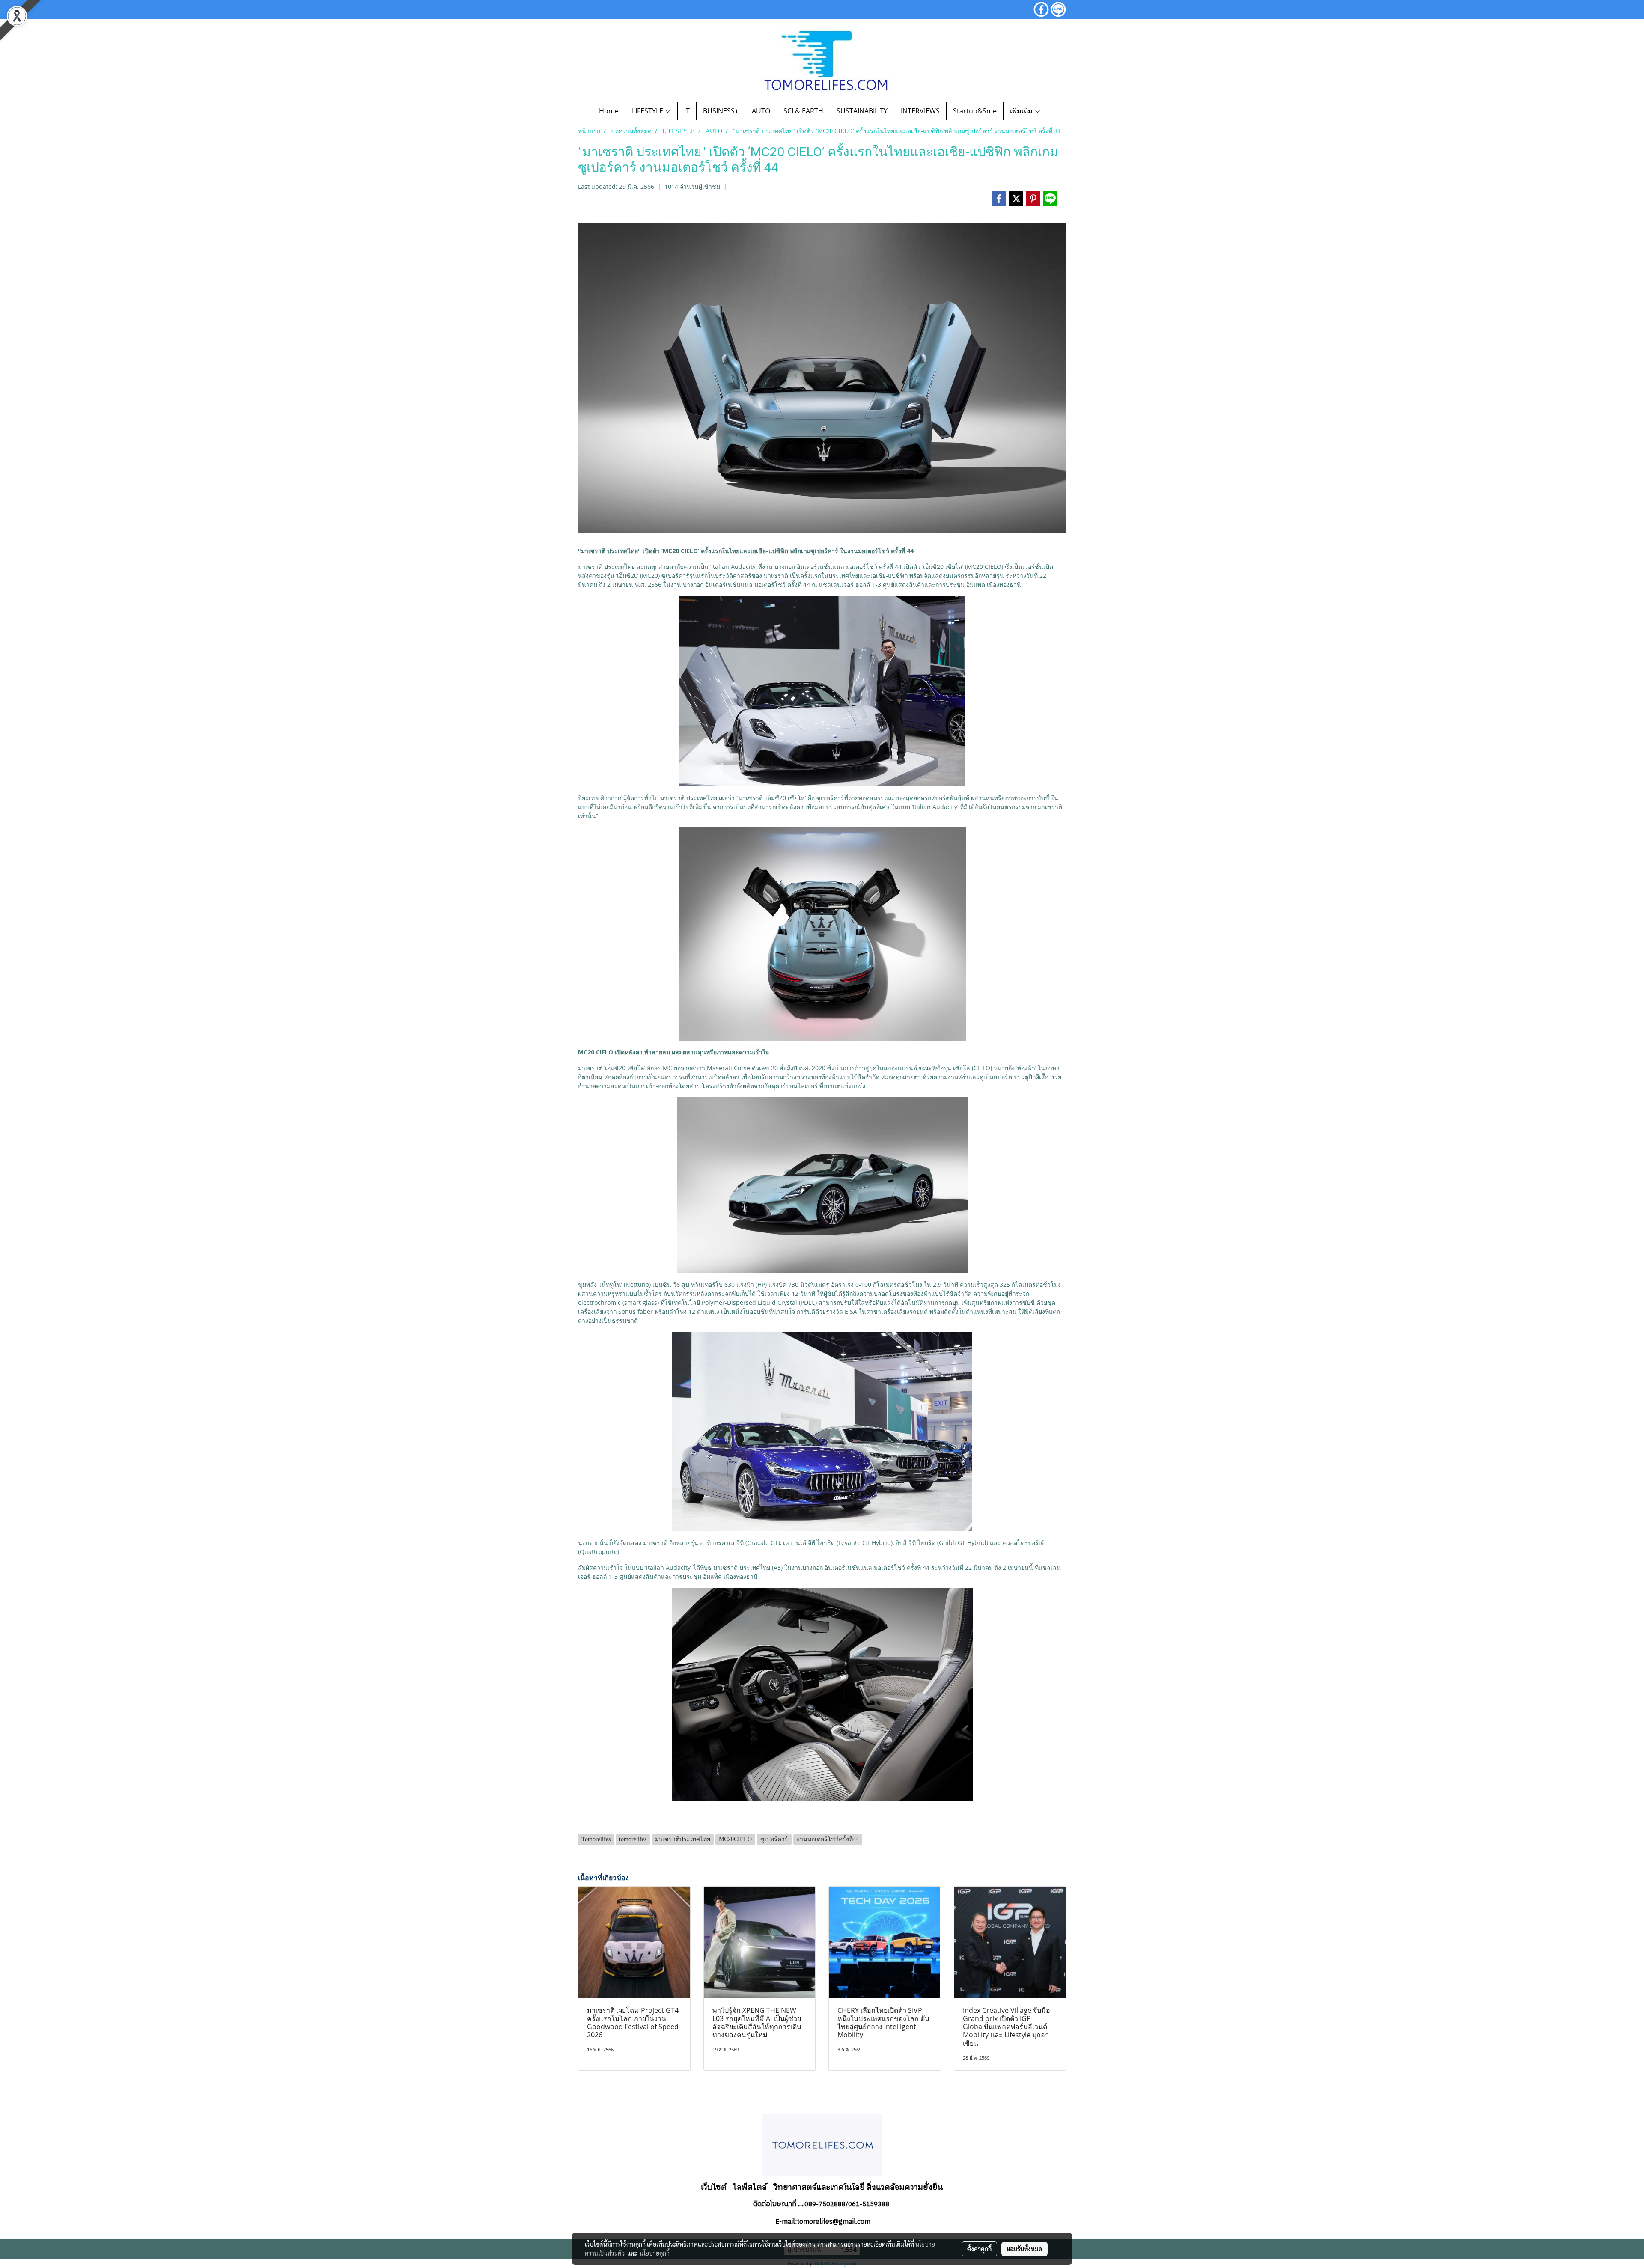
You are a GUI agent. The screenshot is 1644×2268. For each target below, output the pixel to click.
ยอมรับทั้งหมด (1025, 2249)
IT (687, 111)
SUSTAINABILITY (862, 111)
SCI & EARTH (803, 111)
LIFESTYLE (648, 111)
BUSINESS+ (721, 111)
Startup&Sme (975, 111)
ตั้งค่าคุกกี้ (979, 2249)
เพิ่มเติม (1022, 111)
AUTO (761, 111)
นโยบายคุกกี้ (655, 2253)
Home (609, 111)
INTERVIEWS (920, 111)
